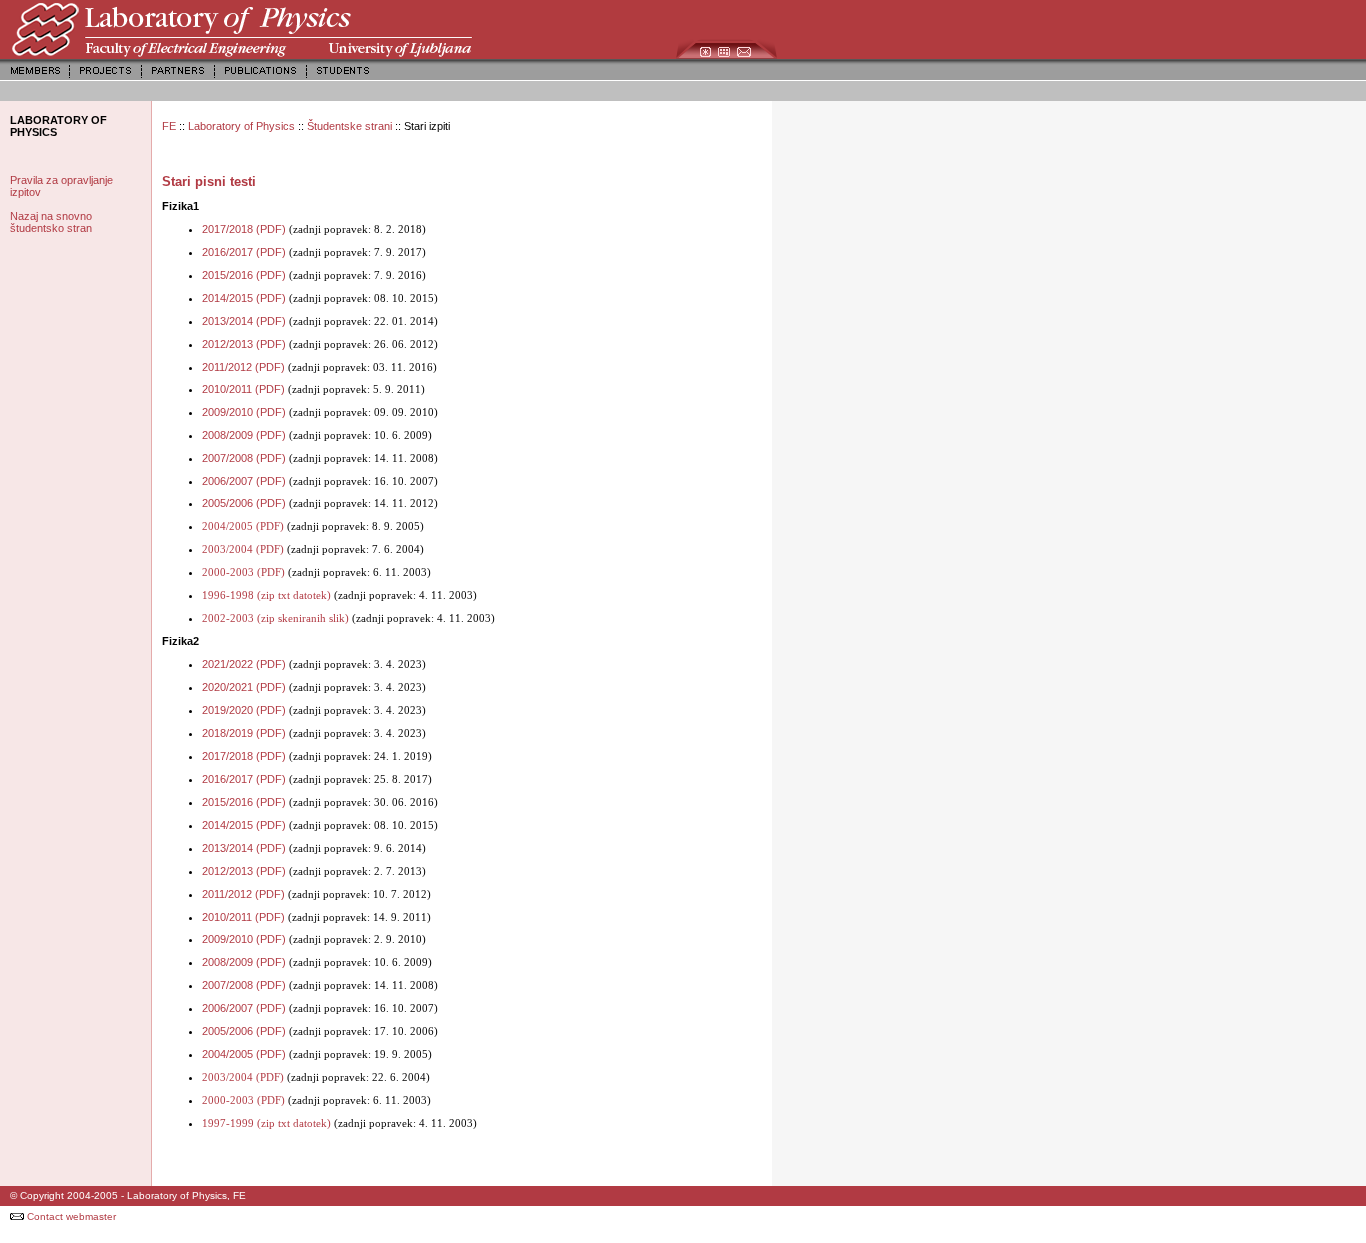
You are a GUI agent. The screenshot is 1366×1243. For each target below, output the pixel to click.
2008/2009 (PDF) (244, 435)
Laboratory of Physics (243, 126)
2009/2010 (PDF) (244, 412)
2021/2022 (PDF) (244, 664)
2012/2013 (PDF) (244, 344)
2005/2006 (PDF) (244, 503)
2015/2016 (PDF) (244, 275)
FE (169, 126)
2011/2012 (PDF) (243, 367)
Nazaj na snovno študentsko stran (51, 222)
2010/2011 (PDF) (243, 389)
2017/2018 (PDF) (244, 229)
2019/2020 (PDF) (244, 710)
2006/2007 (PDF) (244, 481)
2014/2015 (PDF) (244, 298)
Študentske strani (349, 126)
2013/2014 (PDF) (244, 321)
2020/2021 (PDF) (244, 687)
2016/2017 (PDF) (244, 252)
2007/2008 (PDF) (244, 458)
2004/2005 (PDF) (244, 1054)
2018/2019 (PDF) (244, 733)
